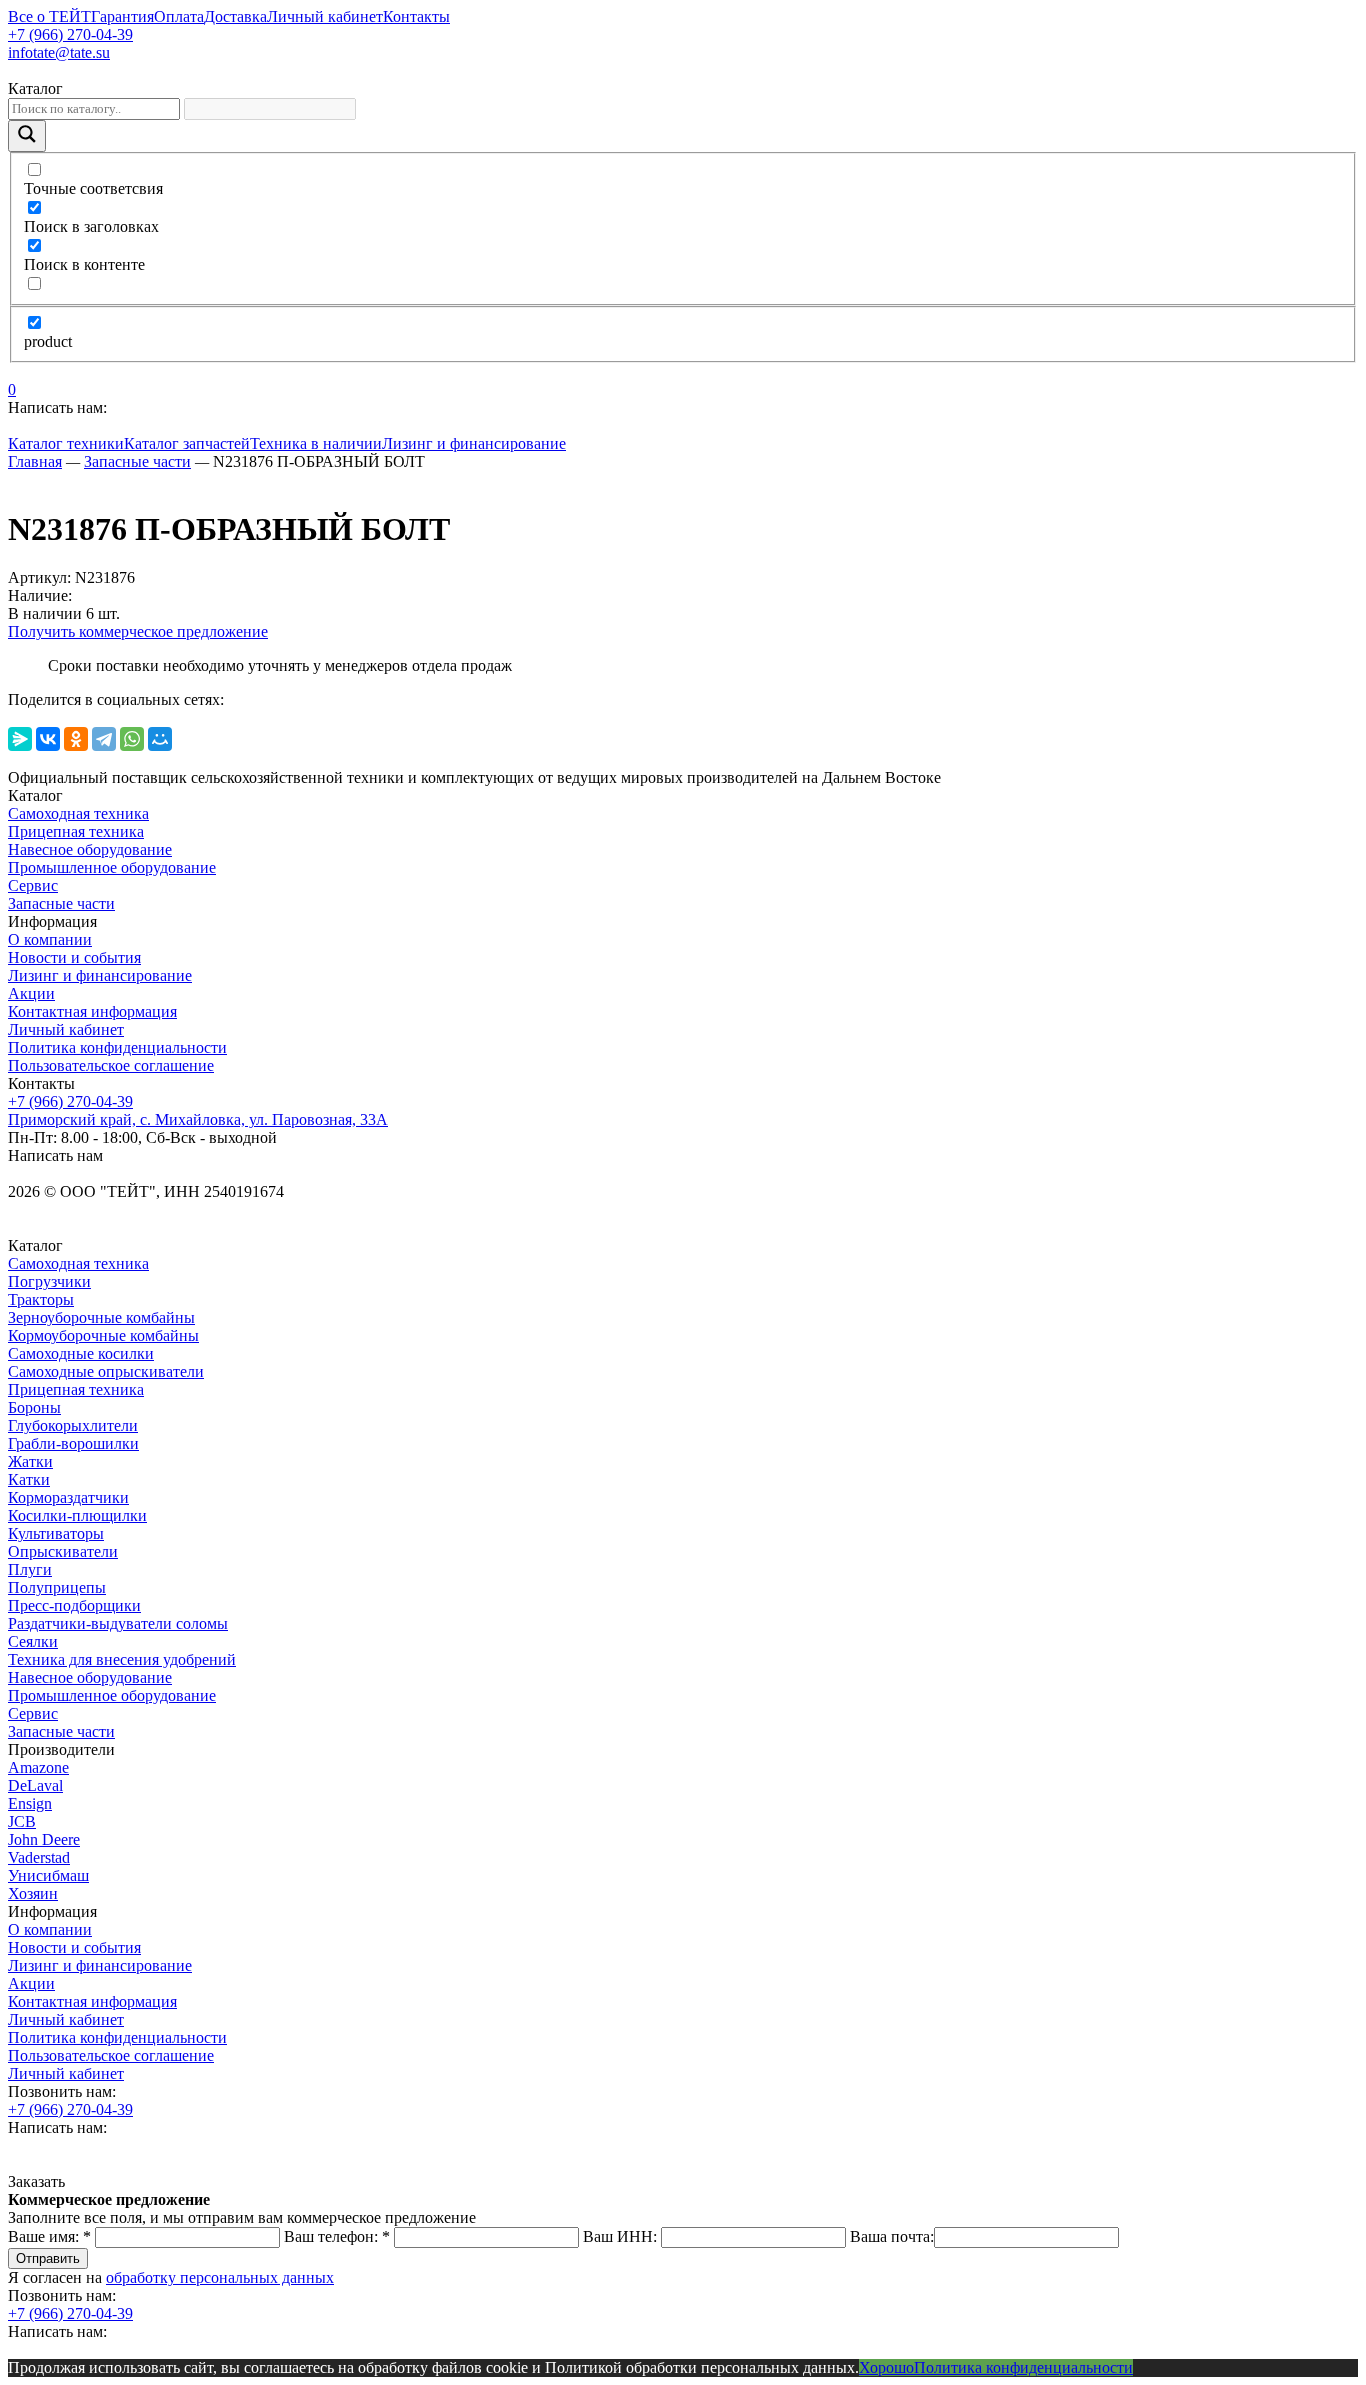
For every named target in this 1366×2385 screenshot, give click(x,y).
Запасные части (61, 903)
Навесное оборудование (90, 849)
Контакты (416, 16)
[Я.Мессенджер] (20, 739)
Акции (31, 993)
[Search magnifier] (27, 136)
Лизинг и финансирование (474, 443)
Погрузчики (49, 1281)
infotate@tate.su (59, 52)
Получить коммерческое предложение (138, 631)
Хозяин (33, 1893)
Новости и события (74, 957)
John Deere (44, 1839)
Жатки (30, 1461)
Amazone (38, 1767)
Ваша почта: (892, 2236)
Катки (29, 1479)
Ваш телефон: (337, 2236)
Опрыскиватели (63, 1551)
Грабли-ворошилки (73, 1443)
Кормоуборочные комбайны (103, 1335)
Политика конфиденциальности (117, 1047)
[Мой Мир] (160, 739)
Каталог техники (66, 443)
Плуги (30, 1569)
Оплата (179, 16)
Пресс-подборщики (74, 1605)
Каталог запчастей (187, 443)
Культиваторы (56, 1533)
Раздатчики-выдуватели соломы (118, 1623)
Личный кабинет (325, 16)
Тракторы (41, 1299)
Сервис (33, 885)
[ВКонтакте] (48, 739)
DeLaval (35, 1785)
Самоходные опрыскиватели (106, 1371)
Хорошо (886, 2367)
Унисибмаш (48, 1875)
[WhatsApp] (132, 739)
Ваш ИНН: (620, 2236)
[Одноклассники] (76, 739)
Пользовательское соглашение (111, 1065)
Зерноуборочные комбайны (101, 1317)
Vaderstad (39, 1857)
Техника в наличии (316, 443)
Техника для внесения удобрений (122, 1659)
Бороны (34, 1407)
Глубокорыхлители (73, 1425)
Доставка (235, 16)
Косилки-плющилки (77, 1515)
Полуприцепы (57, 1587)
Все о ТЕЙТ (49, 16)
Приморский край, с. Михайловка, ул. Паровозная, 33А (198, 1119)
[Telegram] (104, 739)
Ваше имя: (49, 2236)
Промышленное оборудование (112, 867)
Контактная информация (92, 1011)
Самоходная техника (78, 813)
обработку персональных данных (220, 2277)
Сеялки (33, 1641)
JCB (22, 1821)
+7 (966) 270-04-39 (70, 34)
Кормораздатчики (68, 1497)
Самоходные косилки (81, 1353)
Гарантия (122, 16)
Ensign (30, 1803)
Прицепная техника (76, 831)
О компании (50, 939)
